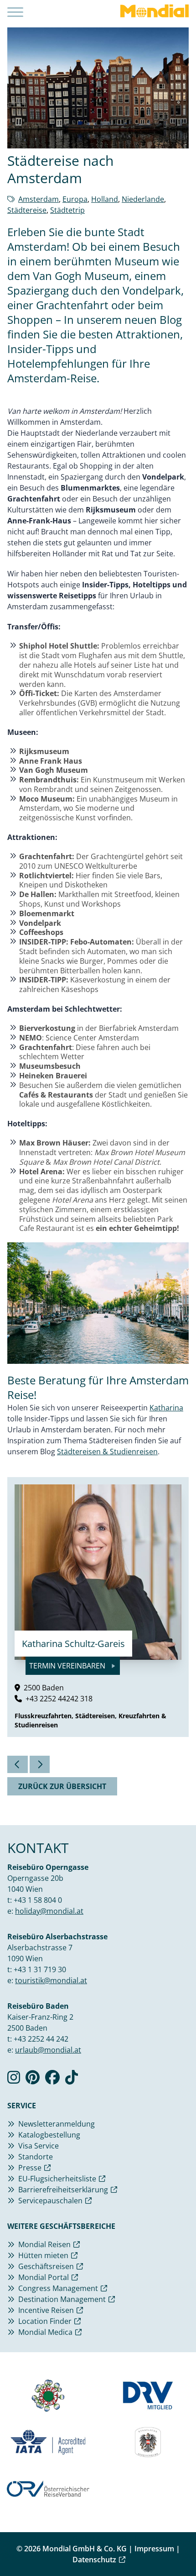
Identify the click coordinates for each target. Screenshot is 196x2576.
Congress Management (58, 2288)
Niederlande (143, 199)
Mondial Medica (45, 2332)
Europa (75, 199)
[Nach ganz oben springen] (181, 2546)
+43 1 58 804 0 (38, 1900)
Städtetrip (67, 210)
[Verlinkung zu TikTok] (72, 2080)
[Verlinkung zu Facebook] (52, 2080)
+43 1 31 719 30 (40, 1969)
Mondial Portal (44, 2277)
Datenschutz (94, 2560)
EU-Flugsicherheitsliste (57, 2179)
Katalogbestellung (49, 2135)
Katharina (166, 1408)
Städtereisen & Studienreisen (107, 1452)
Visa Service (39, 2146)
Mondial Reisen (44, 2244)
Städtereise (27, 210)
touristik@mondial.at (51, 1980)
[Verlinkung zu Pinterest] (33, 2080)
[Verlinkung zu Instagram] (14, 2080)
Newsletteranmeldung (57, 2124)
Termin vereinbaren (68, 1666)
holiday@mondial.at (49, 1911)
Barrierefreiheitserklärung (63, 2190)
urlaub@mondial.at (48, 2050)
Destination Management (62, 2299)
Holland (105, 199)
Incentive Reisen (46, 2310)
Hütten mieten (43, 2255)
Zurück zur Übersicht (62, 1786)
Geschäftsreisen (46, 2266)
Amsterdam (39, 199)
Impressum (154, 2549)
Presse (30, 2168)
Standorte (36, 2157)
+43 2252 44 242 (41, 2039)
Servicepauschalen (50, 2201)
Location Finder (45, 2321)
